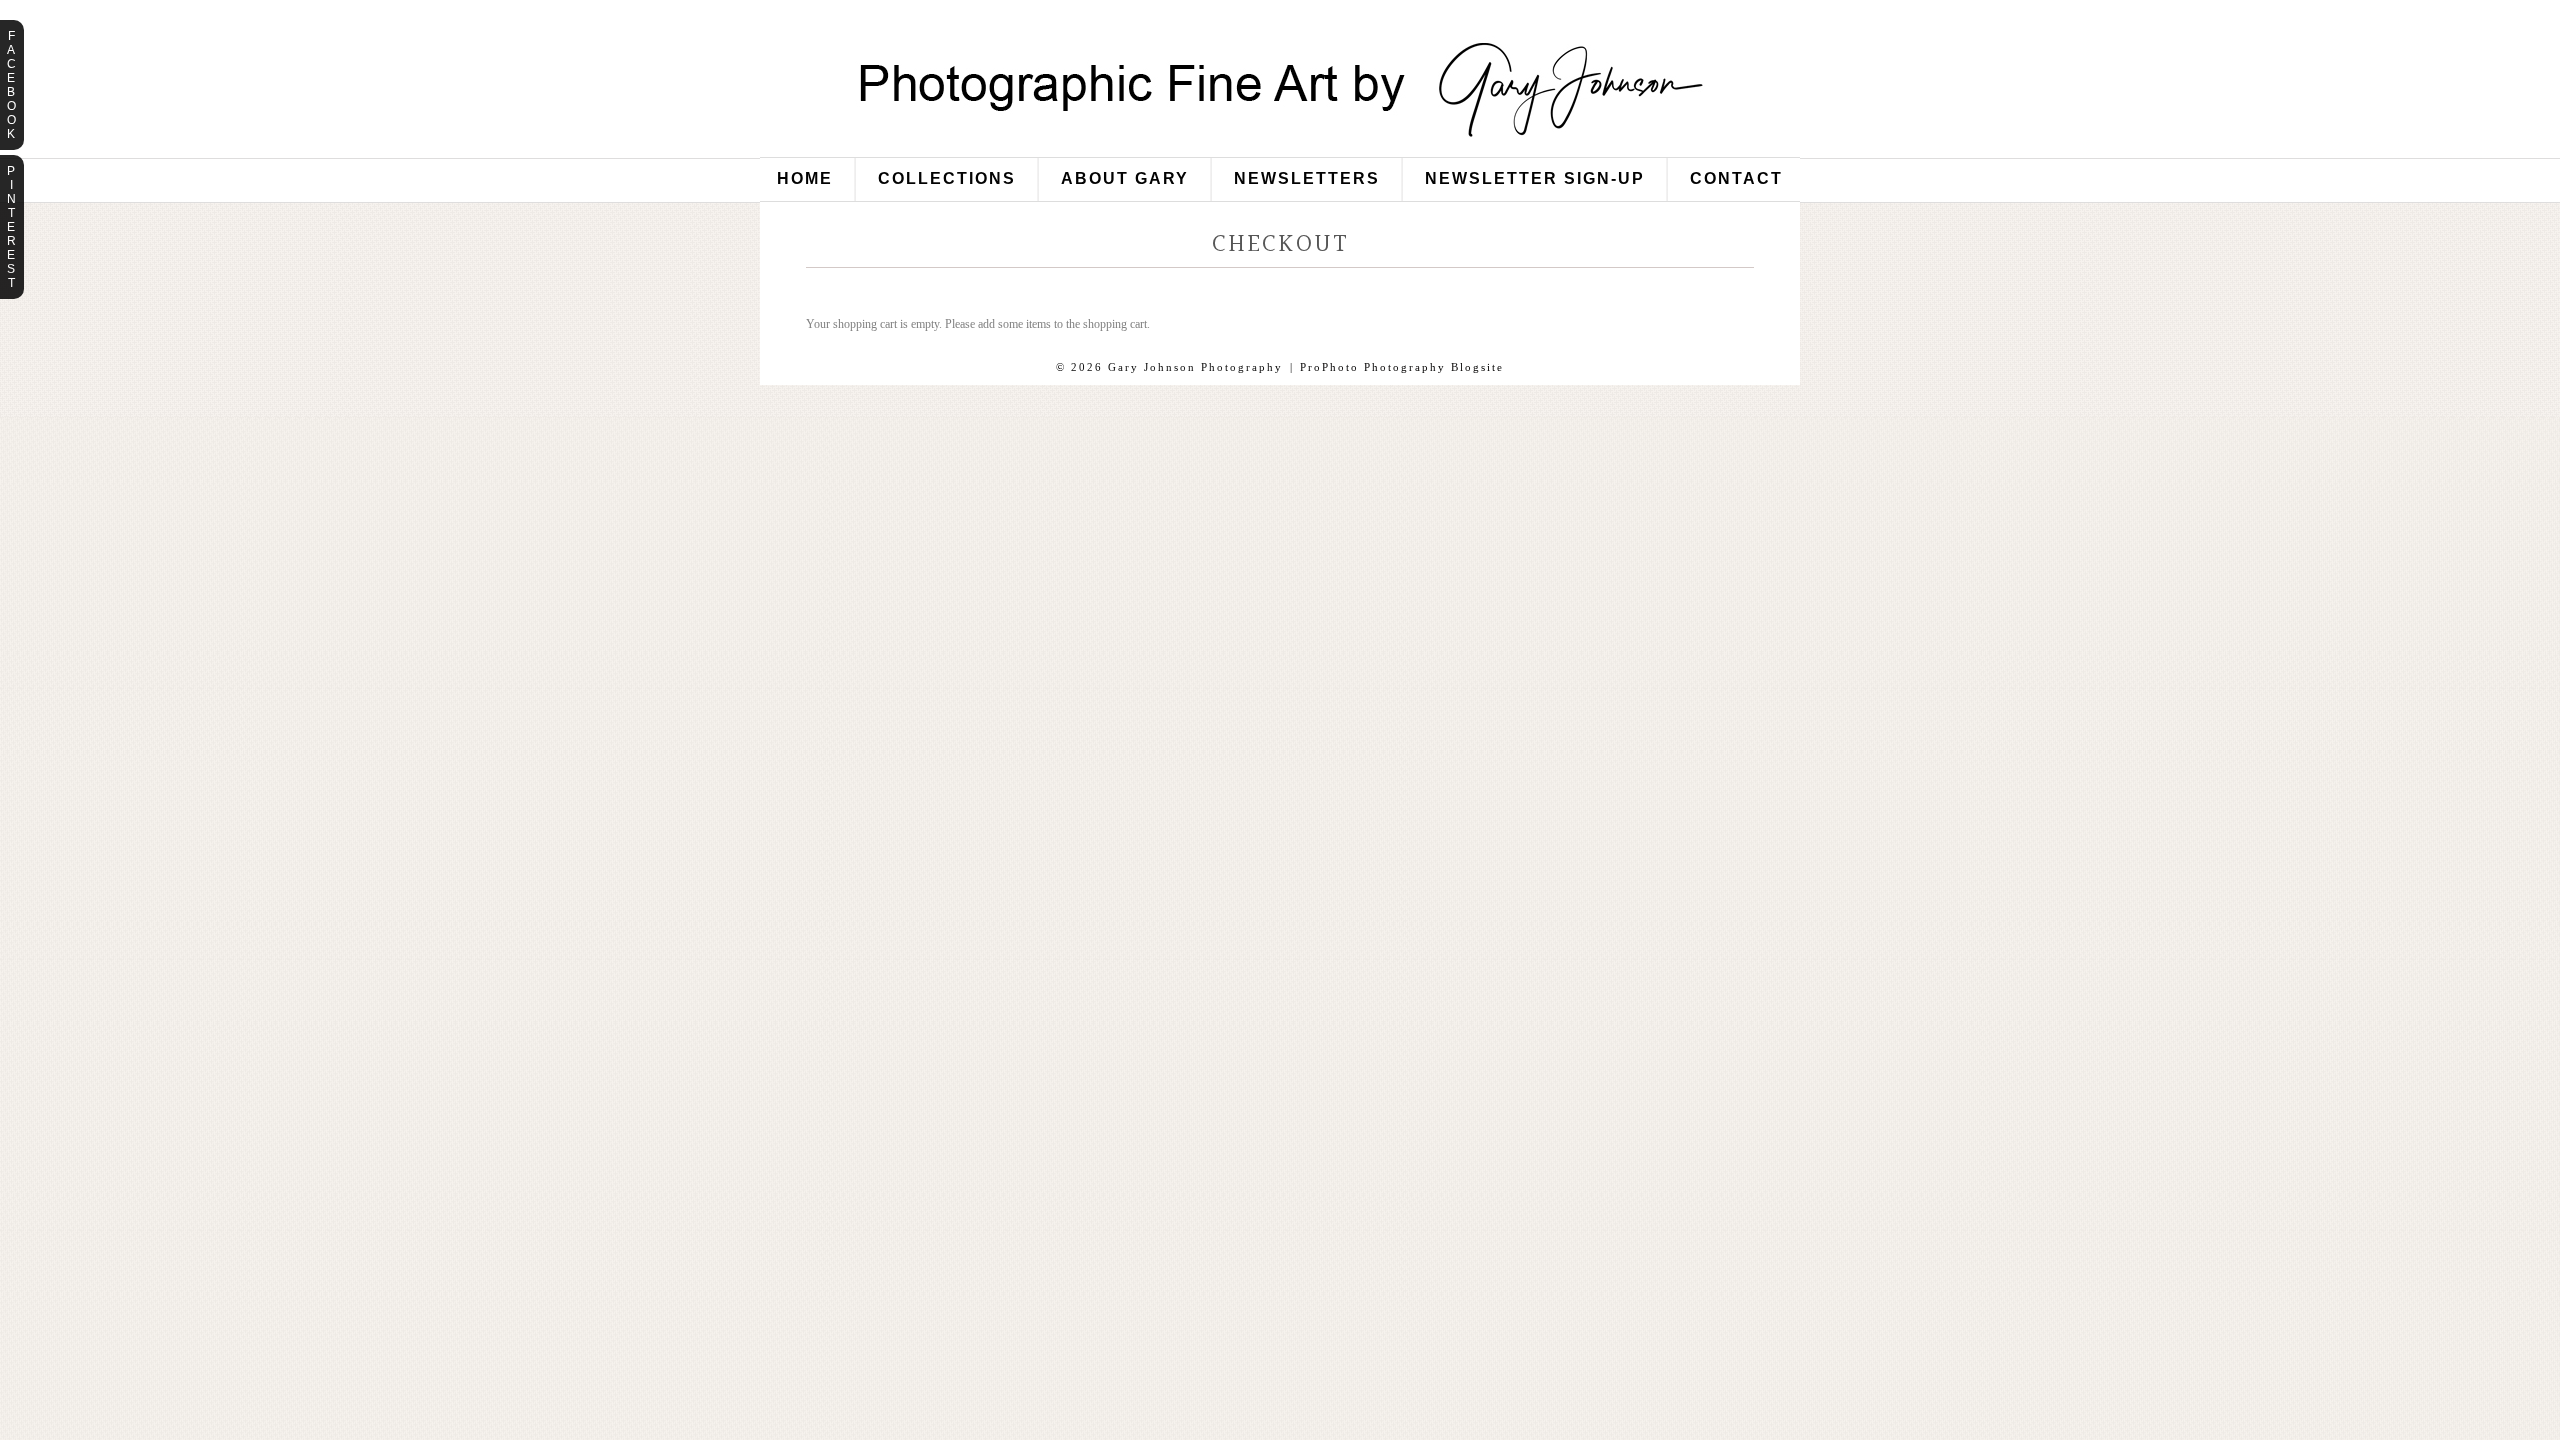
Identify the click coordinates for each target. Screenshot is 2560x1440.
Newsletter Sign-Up (1535, 179)
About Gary (1125, 179)
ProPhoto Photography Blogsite (1402, 367)
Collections (947, 179)
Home (805, 179)
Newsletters (1307, 179)
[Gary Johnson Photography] (1280, 149)
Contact (1736, 179)
